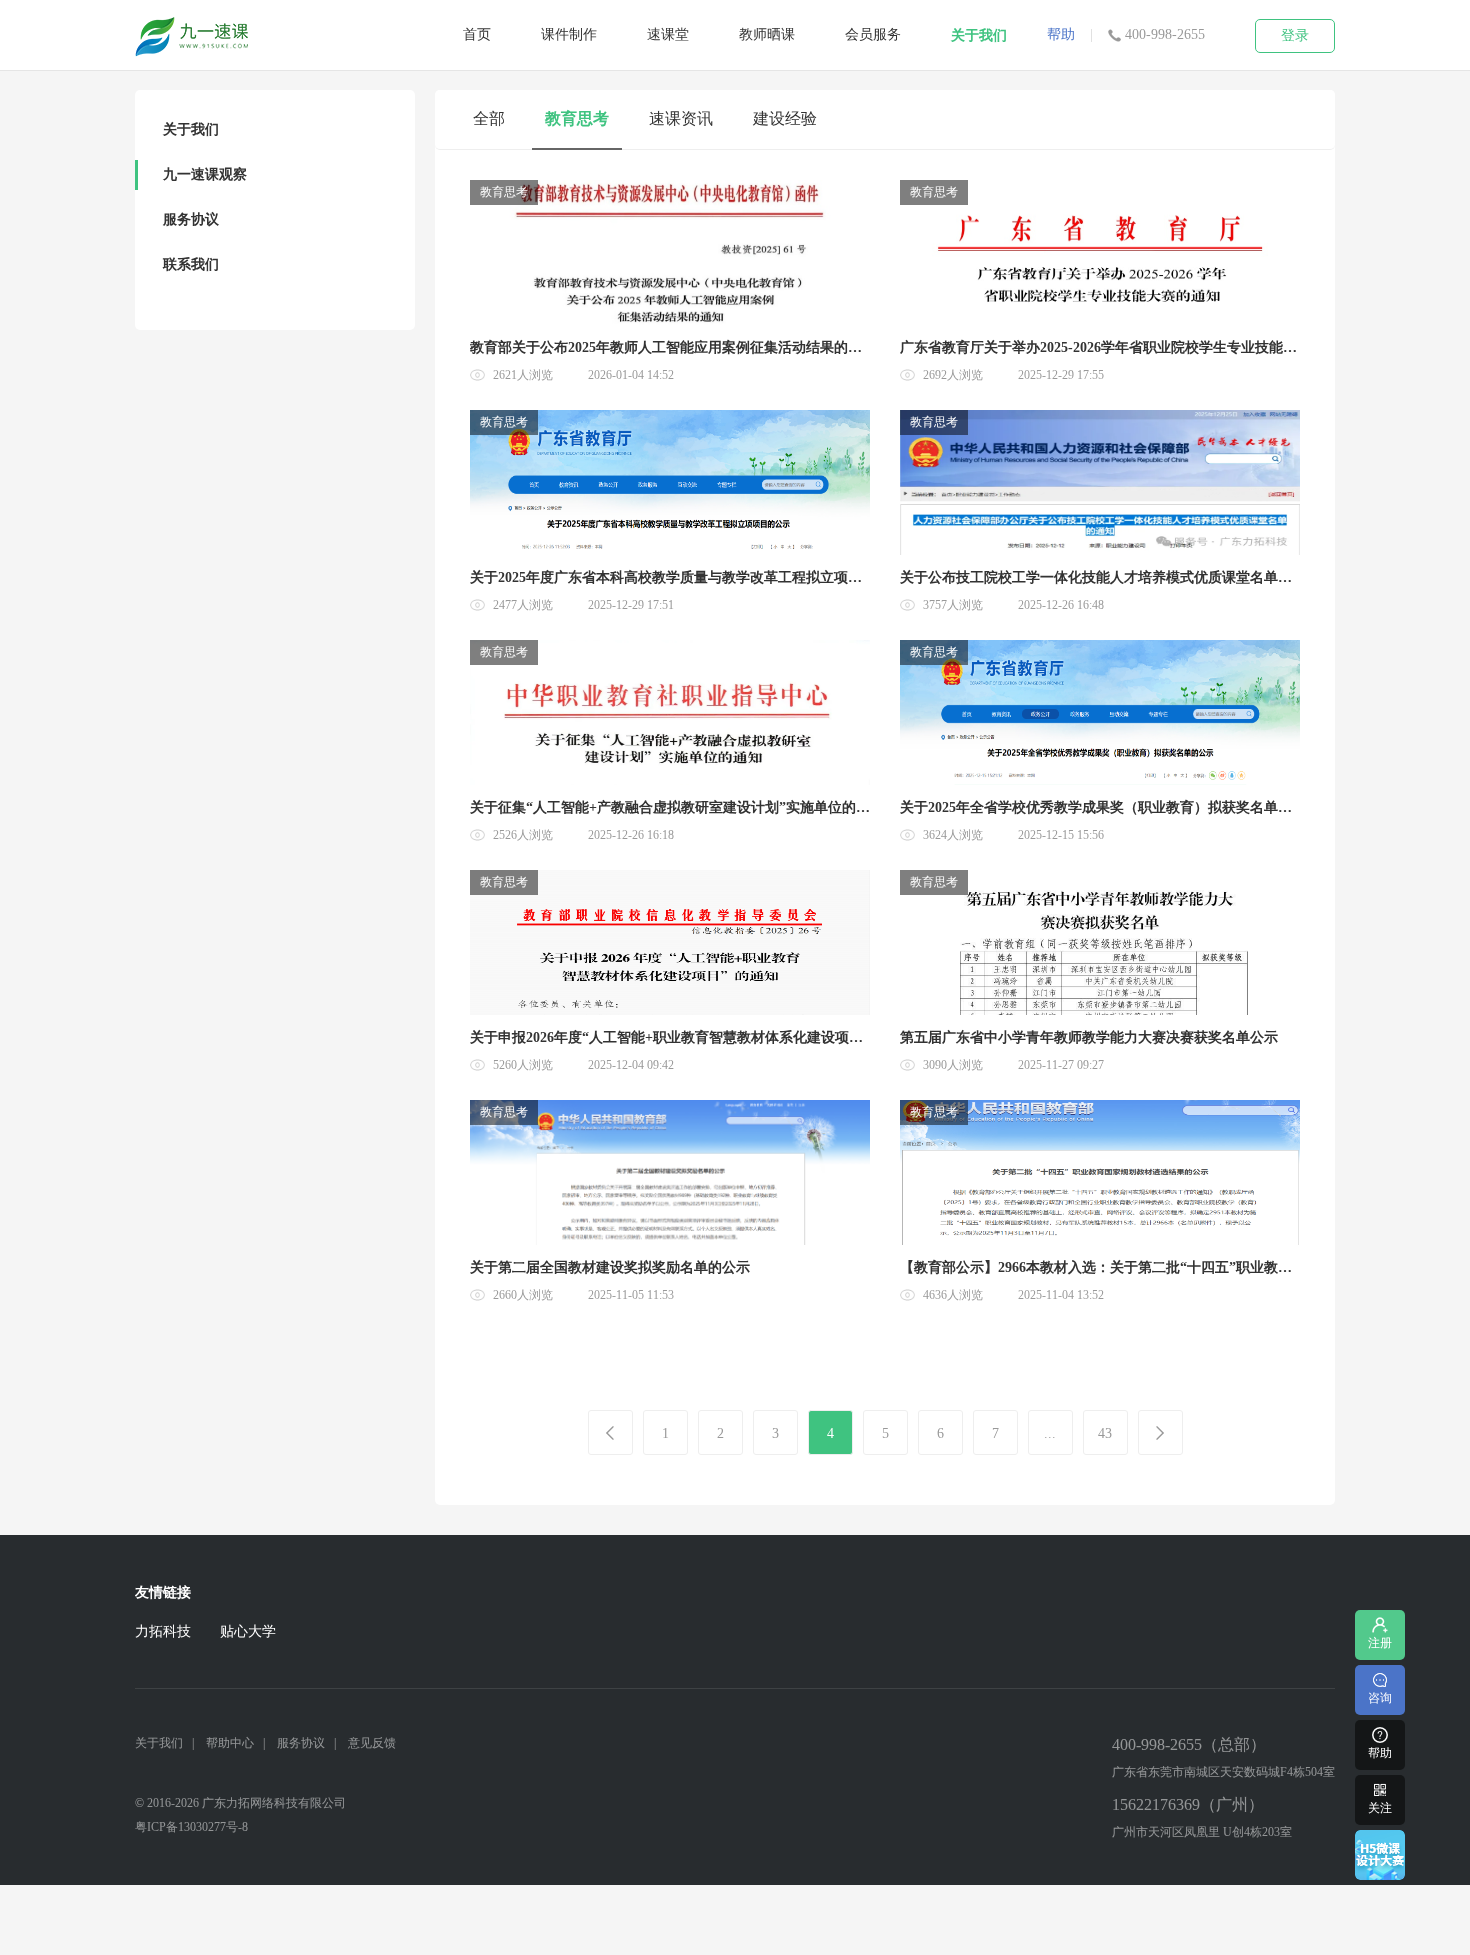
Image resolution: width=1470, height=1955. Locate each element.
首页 (477, 34)
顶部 (1380, 1578)
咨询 (1380, 1698)
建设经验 (785, 118)
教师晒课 (767, 34)
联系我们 (191, 264)
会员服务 (873, 34)
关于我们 (979, 35)
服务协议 (191, 219)
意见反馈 (372, 1743)
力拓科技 (163, 1631)
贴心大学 (248, 1631)
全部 (489, 118)
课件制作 (569, 34)
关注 (1380, 1808)
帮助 (1061, 34)
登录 (1295, 35)
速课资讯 (681, 118)
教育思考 (577, 118)
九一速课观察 (205, 174)
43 (1105, 1433)
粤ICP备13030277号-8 (191, 1827)
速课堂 (668, 34)
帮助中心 (230, 1743)
